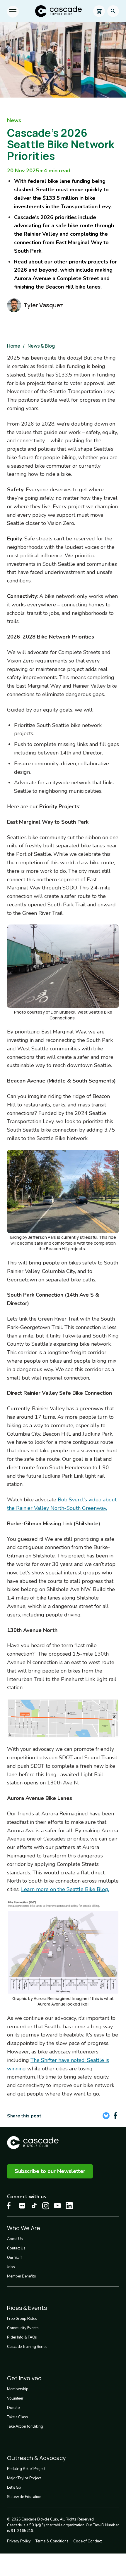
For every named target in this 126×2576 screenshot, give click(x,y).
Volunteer (15, 2398)
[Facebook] (115, 2116)
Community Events (23, 2328)
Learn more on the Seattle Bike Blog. (65, 1889)
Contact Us (16, 2248)
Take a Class (18, 2417)
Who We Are (24, 2228)
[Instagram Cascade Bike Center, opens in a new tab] (46, 2206)
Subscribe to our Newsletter (50, 2171)
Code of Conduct (88, 2541)
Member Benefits (22, 2276)
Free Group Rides (22, 2319)
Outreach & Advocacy (36, 2458)
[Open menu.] (13, 12)
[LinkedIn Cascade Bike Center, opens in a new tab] (69, 2206)
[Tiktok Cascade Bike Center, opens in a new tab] (34, 2205)
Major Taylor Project (24, 2478)
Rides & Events (27, 2308)
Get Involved (24, 2378)
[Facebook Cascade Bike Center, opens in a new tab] (11, 2206)
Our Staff (15, 2258)
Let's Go (14, 2487)
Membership (18, 2389)
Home (14, 346)
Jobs (11, 2267)
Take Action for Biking (25, 2426)
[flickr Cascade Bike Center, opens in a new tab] (22, 2206)
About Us (15, 2239)
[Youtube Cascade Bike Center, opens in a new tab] (57, 2205)
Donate (13, 2408)
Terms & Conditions (52, 2541)
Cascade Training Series (27, 2347)
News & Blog (41, 346)
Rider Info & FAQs (22, 2337)
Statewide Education (24, 2497)
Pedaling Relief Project (26, 2469)
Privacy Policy (19, 2541)
